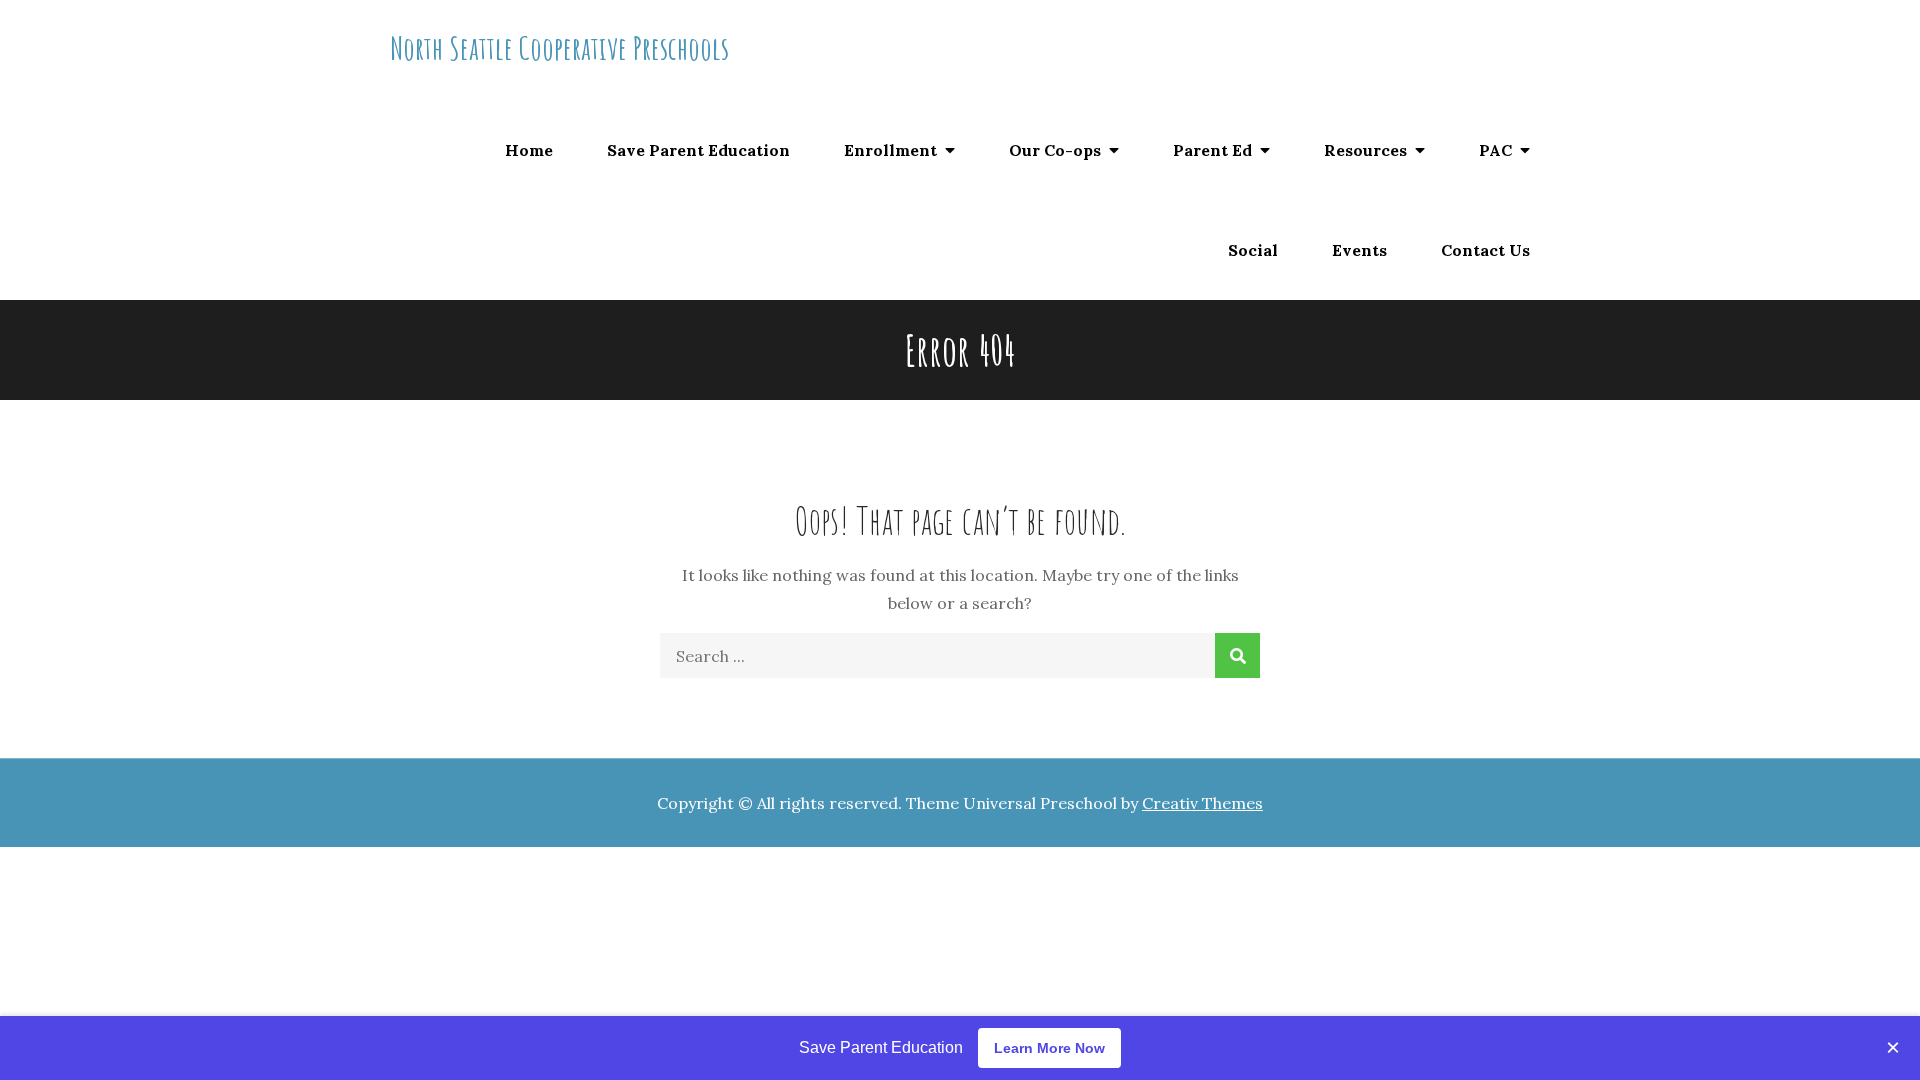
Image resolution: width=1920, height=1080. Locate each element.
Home (529, 150)
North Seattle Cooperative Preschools (559, 47)
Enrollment (890, 150)
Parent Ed (1212, 150)
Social (1253, 250)
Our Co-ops (1055, 150)
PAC (1495, 150)
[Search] (1237, 655)
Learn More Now (1049, 1048)
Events (1359, 250)
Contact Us (1485, 250)
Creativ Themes (1202, 803)
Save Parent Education (698, 150)
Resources (1365, 150)
